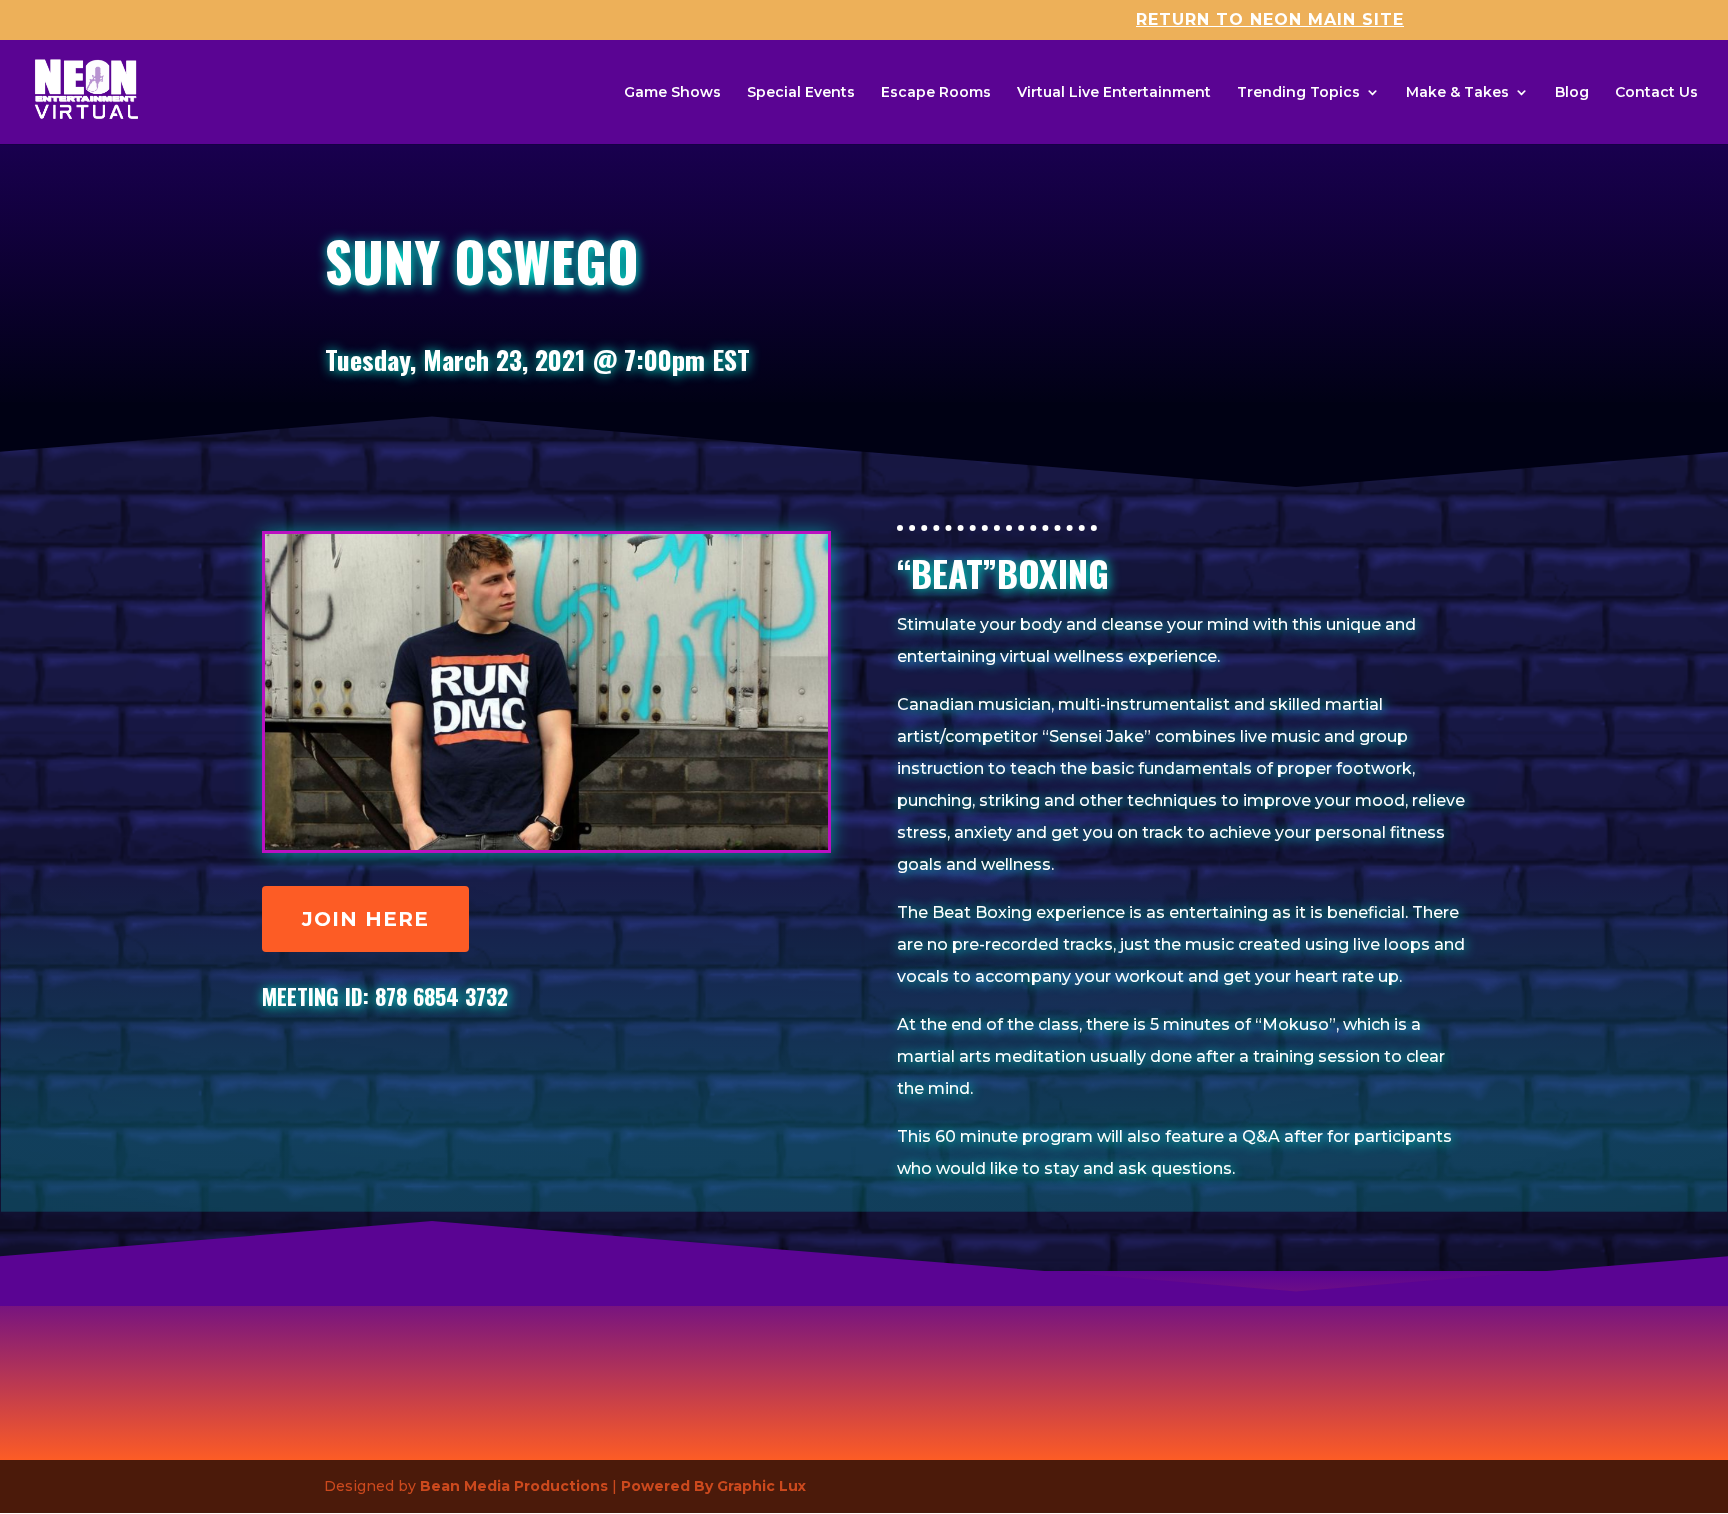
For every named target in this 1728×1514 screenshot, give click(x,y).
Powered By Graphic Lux (713, 1486)
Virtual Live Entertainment (1114, 93)
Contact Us (1656, 93)
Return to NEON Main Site (1270, 20)
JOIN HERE (365, 919)
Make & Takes (1457, 93)
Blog (1572, 93)
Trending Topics (1298, 93)
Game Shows (672, 93)
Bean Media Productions (514, 1486)
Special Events (801, 93)
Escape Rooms (936, 93)
